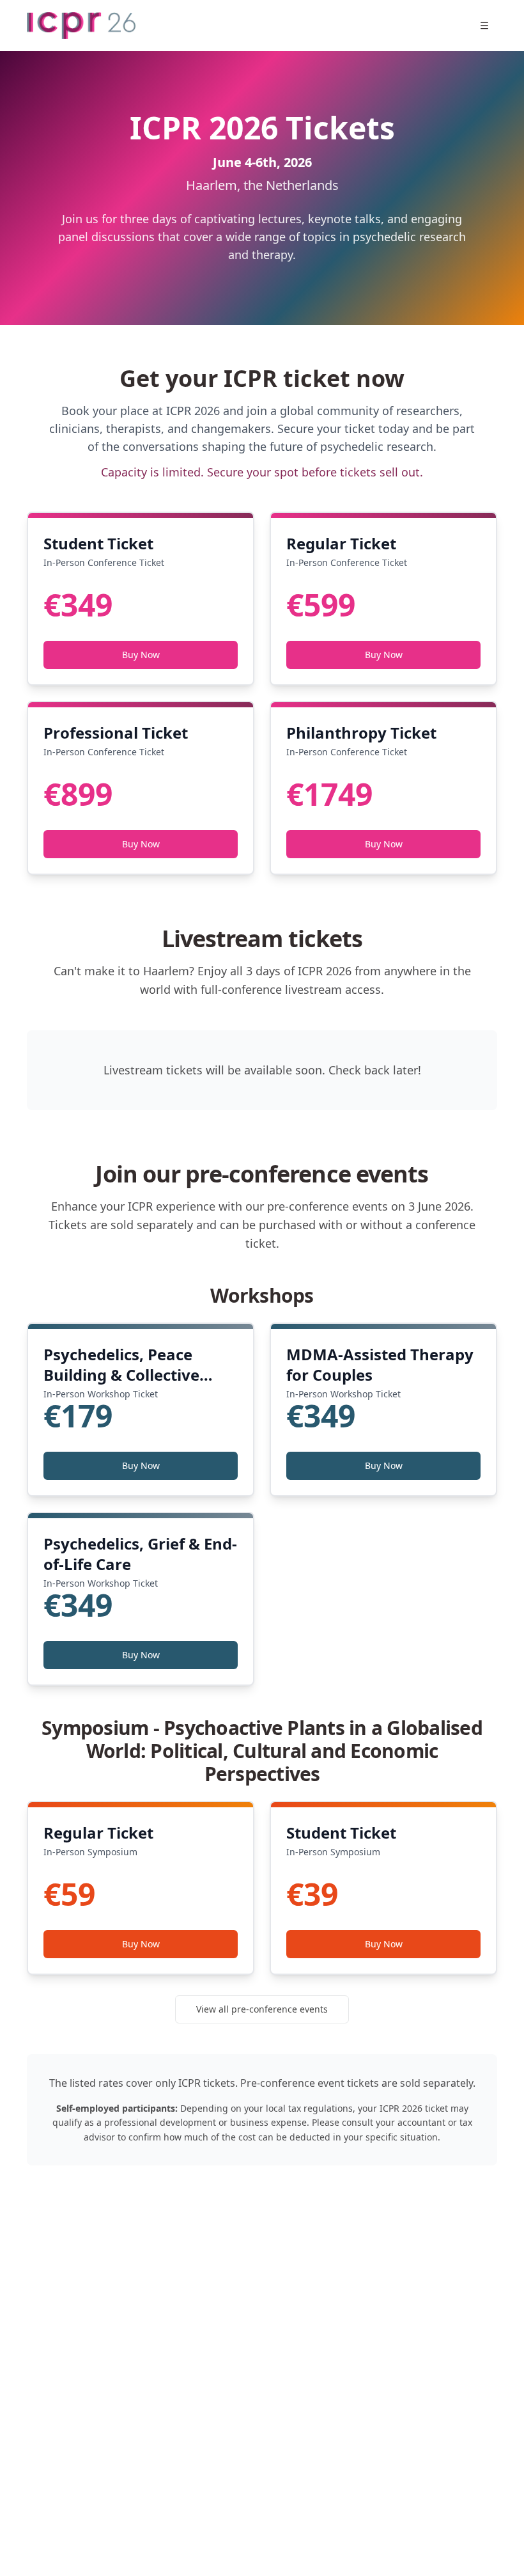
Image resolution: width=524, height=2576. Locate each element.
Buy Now (141, 655)
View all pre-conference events (262, 2009)
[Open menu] (484, 26)
